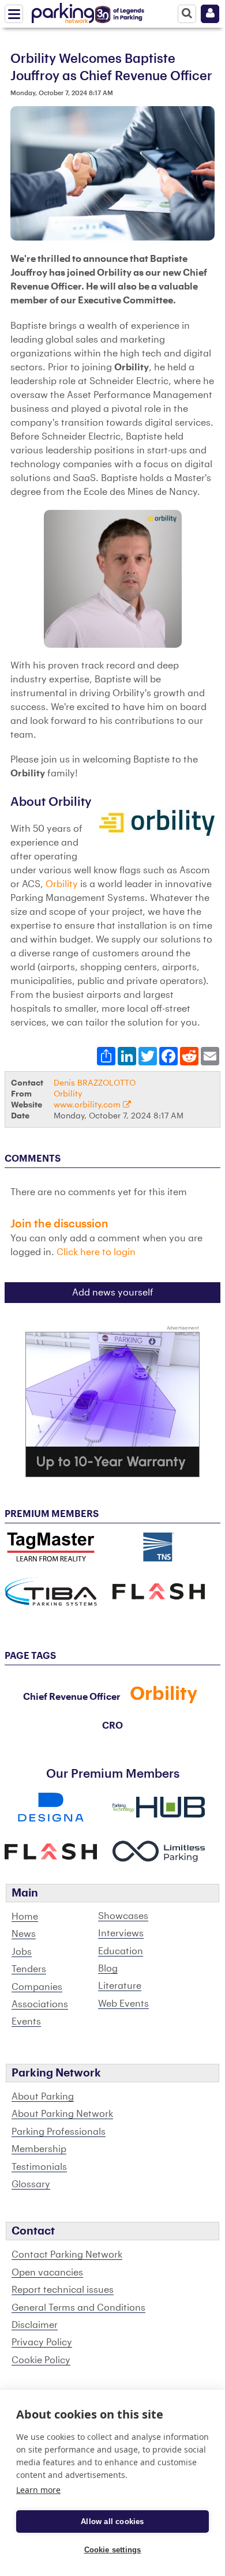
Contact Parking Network (67, 2255)
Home (25, 1917)
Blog (108, 1969)
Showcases (123, 1916)
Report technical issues (63, 2290)
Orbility (62, 884)
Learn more (38, 2490)
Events (26, 2022)
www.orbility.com (88, 1105)
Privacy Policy (42, 2342)
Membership (39, 2149)
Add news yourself (113, 1293)
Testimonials (39, 2167)
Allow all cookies (112, 2521)
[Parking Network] (63, 11)
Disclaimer (35, 2325)
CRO (112, 1726)
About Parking (43, 2097)
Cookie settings (113, 2550)
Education (121, 1951)
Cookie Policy (41, 2360)
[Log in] (210, 14)
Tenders (29, 1969)
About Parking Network (62, 2114)
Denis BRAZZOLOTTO (95, 1083)
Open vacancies (47, 2273)
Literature (120, 1986)
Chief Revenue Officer (72, 1697)
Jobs (22, 1952)
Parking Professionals (59, 2132)
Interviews (121, 1933)
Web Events (123, 2004)
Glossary (31, 2184)
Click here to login (96, 1252)
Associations (40, 2004)
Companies (37, 1987)
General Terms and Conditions (78, 2308)
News (24, 1934)
